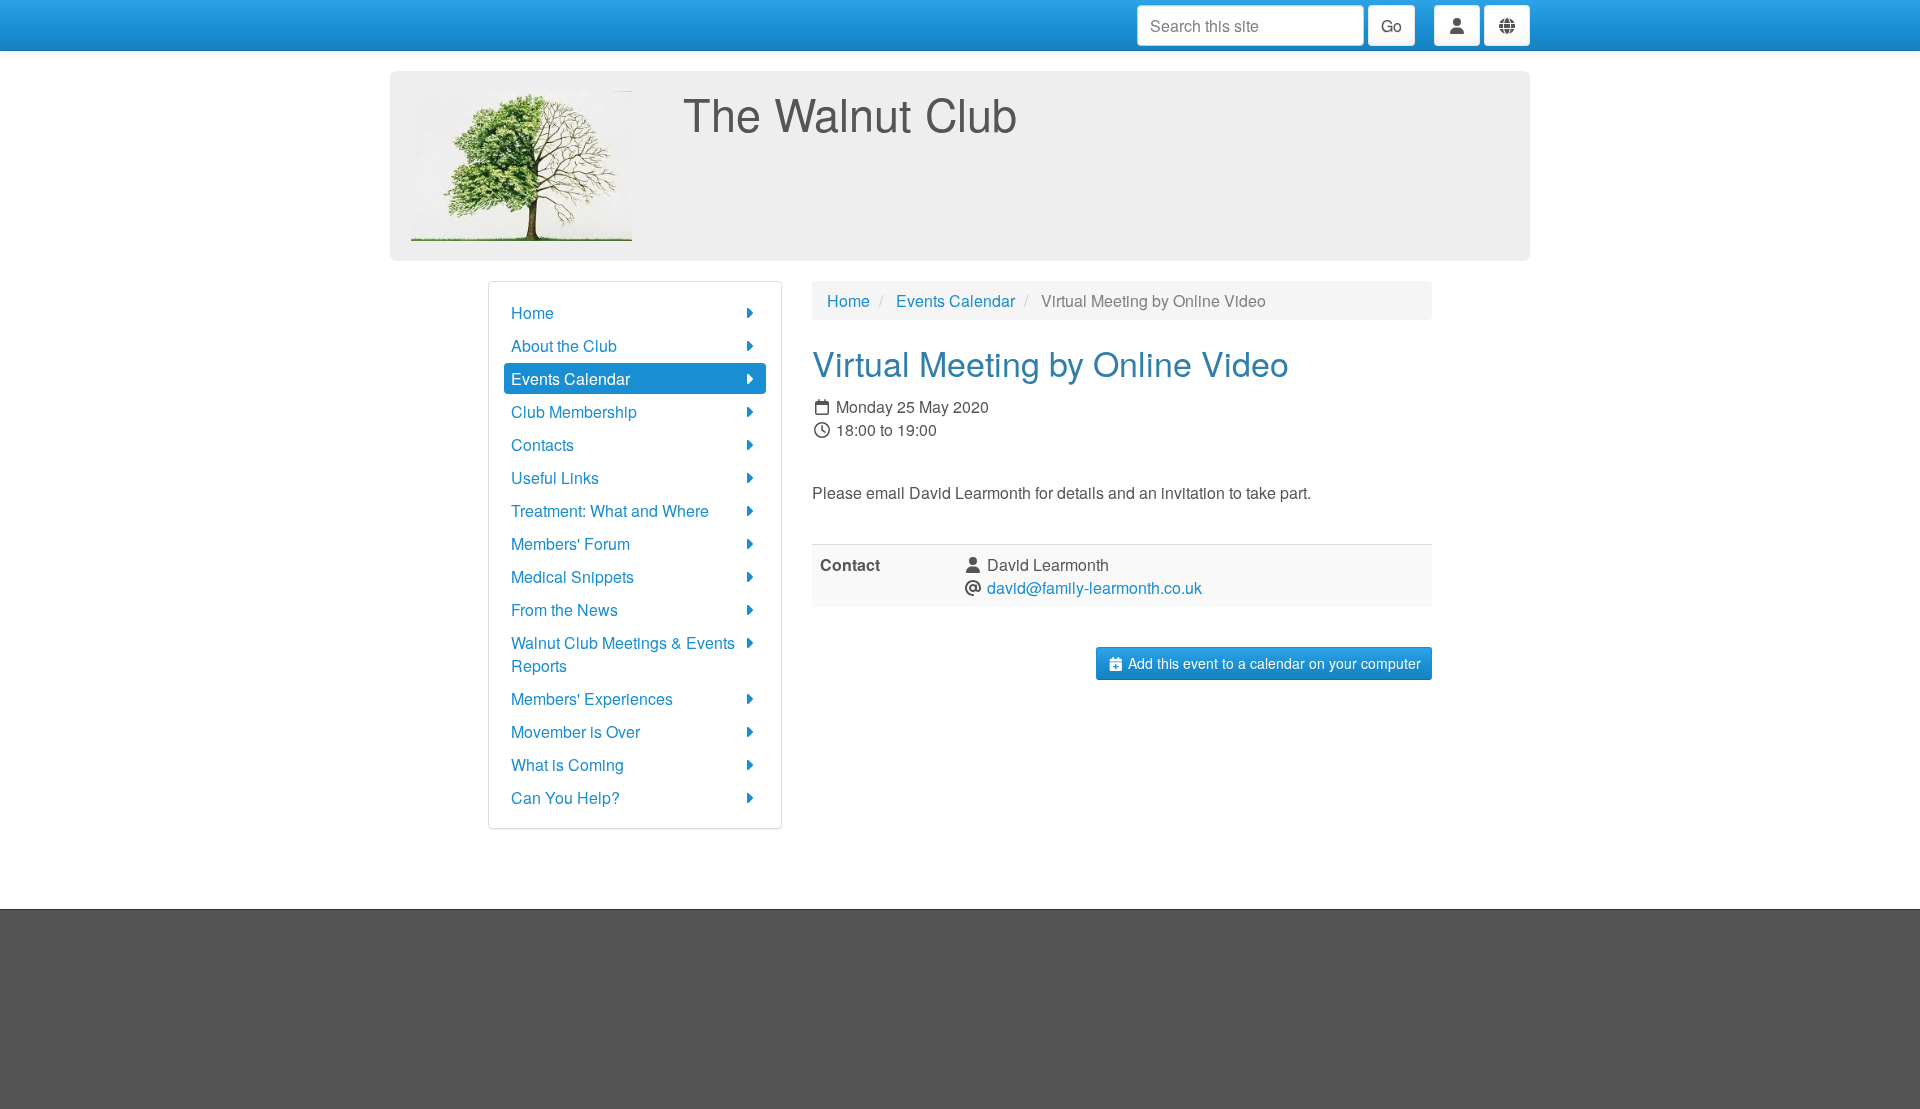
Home (532, 312)
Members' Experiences (592, 698)
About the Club (564, 345)
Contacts (542, 444)
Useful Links (555, 477)
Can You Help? (565, 797)
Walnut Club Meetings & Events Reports (623, 654)
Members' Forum (570, 543)
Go (1391, 25)
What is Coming (567, 764)
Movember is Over (575, 731)
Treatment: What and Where (610, 510)
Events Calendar (570, 378)
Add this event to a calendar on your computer (1272, 663)
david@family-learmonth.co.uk (1094, 587)
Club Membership (574, 411)
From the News (564, 609)
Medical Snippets (572, 576)
